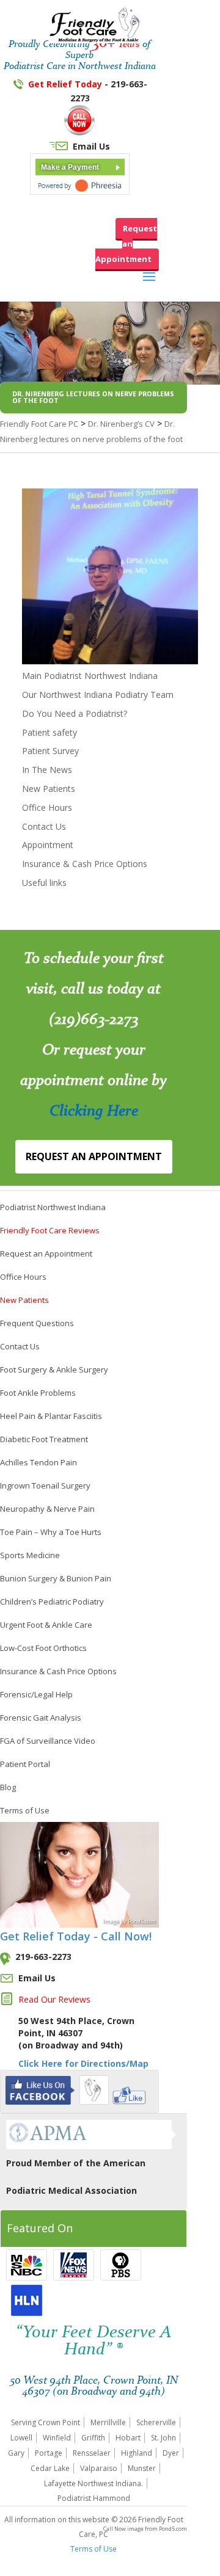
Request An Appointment (94, 1156)
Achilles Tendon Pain (38, 1462)
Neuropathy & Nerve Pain (47, 1509)
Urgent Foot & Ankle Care (46, 1625)
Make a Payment (70, 167)
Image (111, 1921)
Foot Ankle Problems (38, 1393)
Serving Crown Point (46, 2422)
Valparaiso (99, 2468)
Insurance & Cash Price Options (85, 864)
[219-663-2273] (79, 132)
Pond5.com (172, 2529)
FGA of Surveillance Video (48, 1741)
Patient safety (50, 732)
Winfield (57, 2438)
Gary (16, 2453)
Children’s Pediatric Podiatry (52, 1602)
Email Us (91, 146)
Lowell (21, 2438)
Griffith (93, 2438)
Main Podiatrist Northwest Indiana (90, 676)
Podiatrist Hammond (94, 2498)
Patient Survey (50, 751)
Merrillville (108, 2422)
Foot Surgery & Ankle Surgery (54, 1370)
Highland (137, 2453)
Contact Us (44, 826)
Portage (49, 2453)
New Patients (49, 789)
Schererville (156, 2422)
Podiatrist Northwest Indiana (53, 1207)
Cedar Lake (50, 2468)
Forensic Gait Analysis (41, 1718)
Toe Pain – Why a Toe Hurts (51, 1532)
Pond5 (136, 1921)
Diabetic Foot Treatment (44, 1439)
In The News (47, 770)
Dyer (171, 2453)
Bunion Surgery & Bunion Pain (56, 1578)
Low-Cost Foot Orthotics (43, 1648)
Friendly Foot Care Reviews (50, 1230)
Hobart (128, 2438)
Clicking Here (94, 1110)
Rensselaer (92, 2453)
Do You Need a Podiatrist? (75, 713)
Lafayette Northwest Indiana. (94, 2483)
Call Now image (124, 2529)
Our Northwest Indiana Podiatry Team (98, 695)
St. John (163, 2438)
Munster (142, 2468)
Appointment (48, 845)
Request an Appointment (126, 244)
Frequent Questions (37, 1323)
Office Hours (47, 807)
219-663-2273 (43, 1957)
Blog (8, 1787)
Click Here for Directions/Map (83, 2063)
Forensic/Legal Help (36, 1694)
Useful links (44, 883)
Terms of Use (25, 1810)
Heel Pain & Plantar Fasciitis (51, 1416)
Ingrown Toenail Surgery (45, 1486)
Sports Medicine (30, 1555)
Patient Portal (25, 1764)
